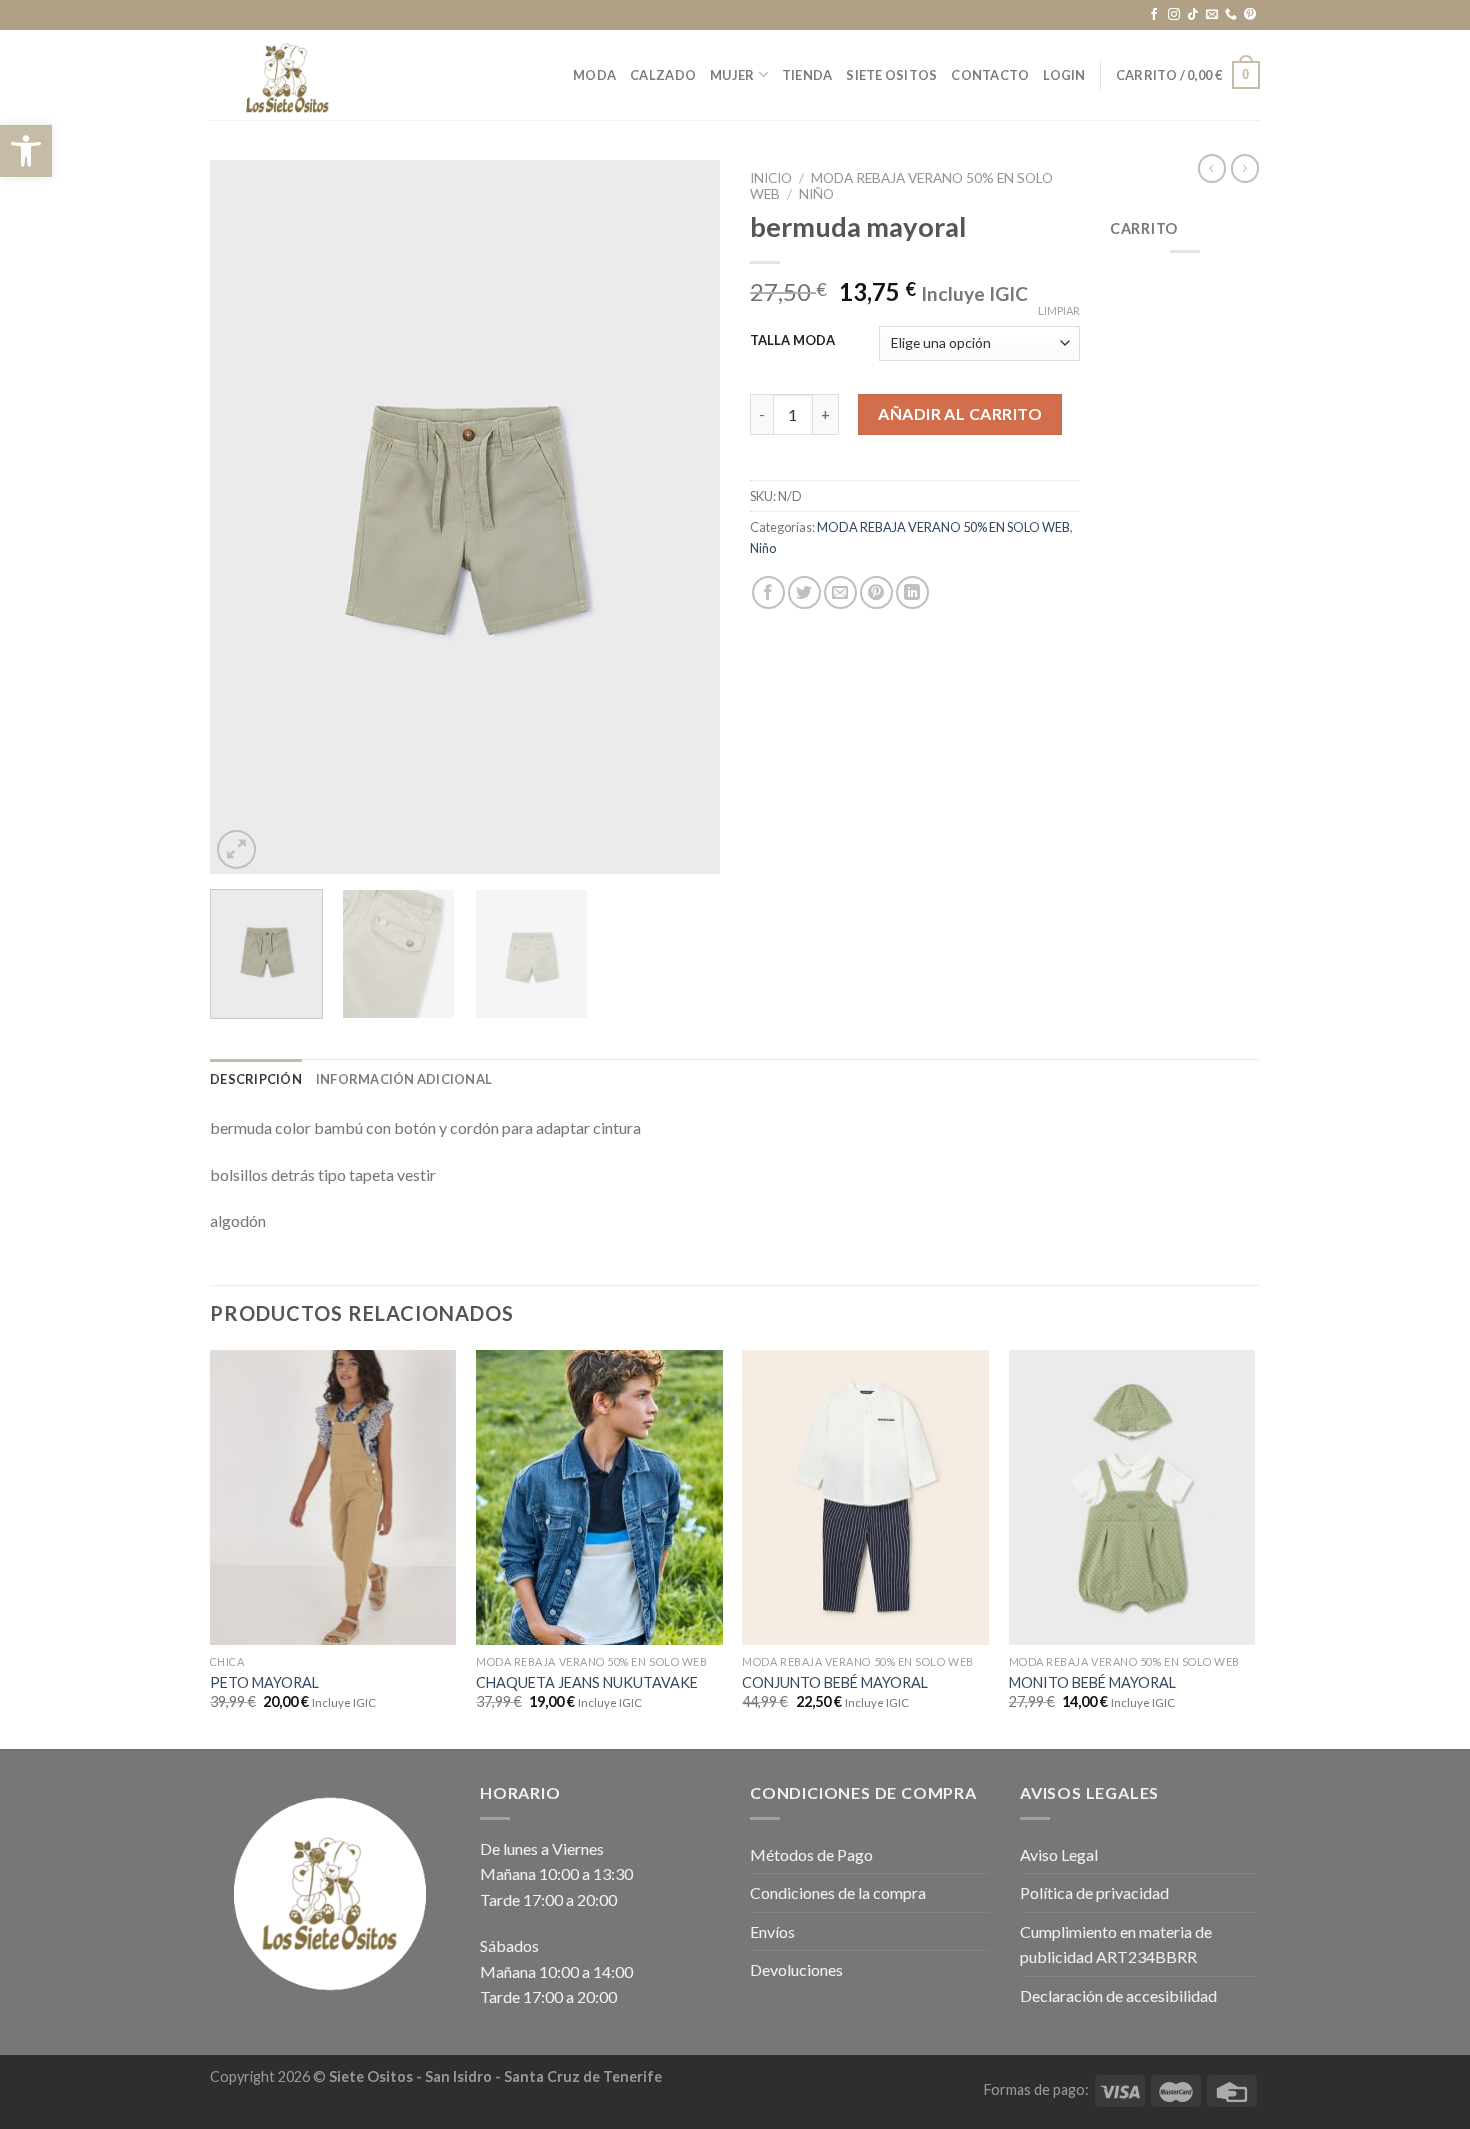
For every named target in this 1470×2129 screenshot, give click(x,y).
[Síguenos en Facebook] (1154, 15)
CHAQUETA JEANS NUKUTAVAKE (587, 1682)
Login (1064, 75)
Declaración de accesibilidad (1118, 1995)
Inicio (771, 178)
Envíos (772, 1931)
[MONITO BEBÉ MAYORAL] (1132, 1498)
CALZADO (663, 75)
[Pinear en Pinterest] (876, 592)
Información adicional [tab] (404, 1079)
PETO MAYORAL (264, 1682)
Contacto (990, 75)
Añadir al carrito (960, 413)
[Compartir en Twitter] (804, 592)
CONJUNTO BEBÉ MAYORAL (835, 1682)
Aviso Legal (1059, 1854)
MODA (594, 75)
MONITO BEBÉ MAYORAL (1092, 1682)
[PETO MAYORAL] (333, 1498)
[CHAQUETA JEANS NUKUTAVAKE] (599, 1498)
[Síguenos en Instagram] (1174, 15)
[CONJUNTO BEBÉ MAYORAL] (865, 1498)
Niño (816, 194)
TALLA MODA (792, 341)
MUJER (732, 75)
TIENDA (807, 75)
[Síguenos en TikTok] (1193, 15)
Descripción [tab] (256, 1079)
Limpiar (1059, 310)
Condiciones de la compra (838, 1892)
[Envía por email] (840, 592)
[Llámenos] (1231, 15)
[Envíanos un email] (1212, 15)
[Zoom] (236, 849)
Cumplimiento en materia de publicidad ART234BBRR (1116, 1944)
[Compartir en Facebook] (768, 592)
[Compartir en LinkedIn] (912, 592)
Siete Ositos (891, 75)
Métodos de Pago (811, 1854)
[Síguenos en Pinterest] (1250, 15)
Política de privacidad (1094, 1892)
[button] (26, 151)
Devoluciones (796, 1969)
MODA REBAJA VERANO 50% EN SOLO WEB (943, 527)
